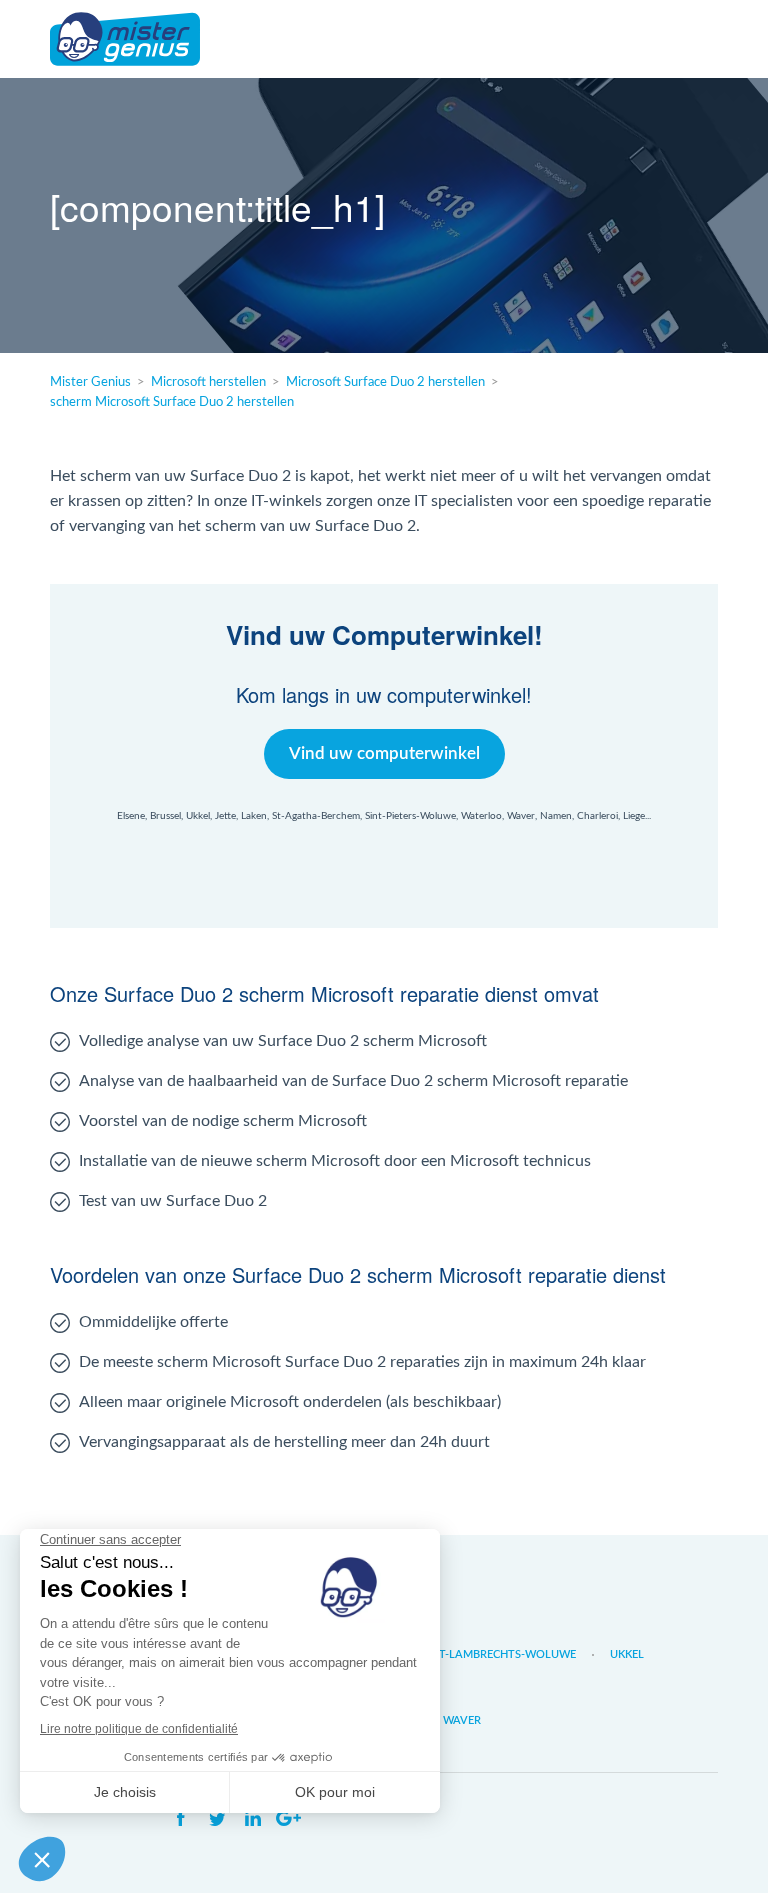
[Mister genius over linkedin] (253, 1819)
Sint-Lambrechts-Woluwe (499, 1654)
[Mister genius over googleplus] (289, 1819)
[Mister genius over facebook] (181, 1819)
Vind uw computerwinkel (384, 753)
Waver (462, 1720)
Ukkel (627, 1654)
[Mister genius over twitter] (217, 1819)
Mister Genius (125, 39)
